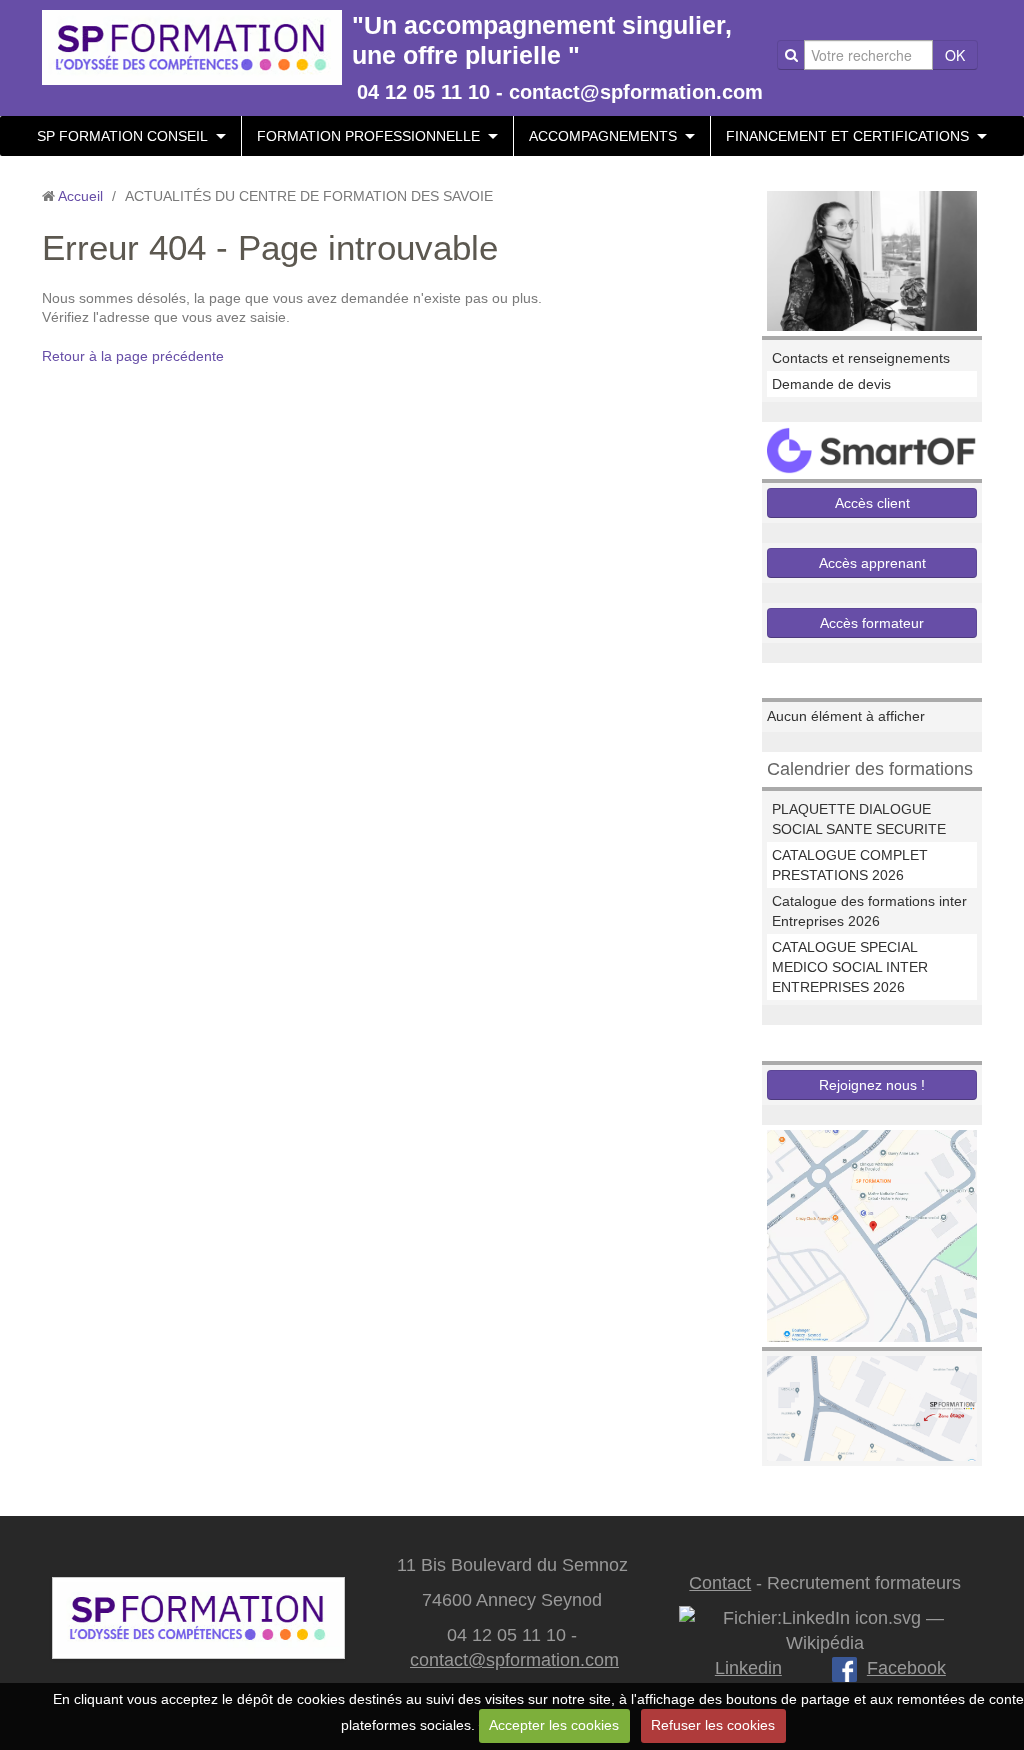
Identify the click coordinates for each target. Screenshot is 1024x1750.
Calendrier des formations (870, 769)
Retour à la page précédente (133, 356)
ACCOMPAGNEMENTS (603, 136)
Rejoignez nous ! (872, 1085)
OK (955, 55)
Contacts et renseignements (861, 358)
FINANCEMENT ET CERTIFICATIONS (847, 136)
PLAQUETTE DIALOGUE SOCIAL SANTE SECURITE (859, 819)
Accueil (80, 196)
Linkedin (748, 1668)
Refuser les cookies (713, 1725)
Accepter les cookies (554, 1725)
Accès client (872, 503)
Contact (720, 1583)
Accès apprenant (872, 563)
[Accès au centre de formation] (872, 1407)
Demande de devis (831, 384)
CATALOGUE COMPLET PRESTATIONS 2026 (850, 865)
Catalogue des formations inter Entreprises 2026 (869, 911)
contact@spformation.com (514, 1660)
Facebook (906, 1668)
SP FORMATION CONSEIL (122, 136)
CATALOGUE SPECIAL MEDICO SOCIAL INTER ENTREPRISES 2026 (850, 967)
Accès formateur (872, 623)
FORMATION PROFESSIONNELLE (368, 136)
